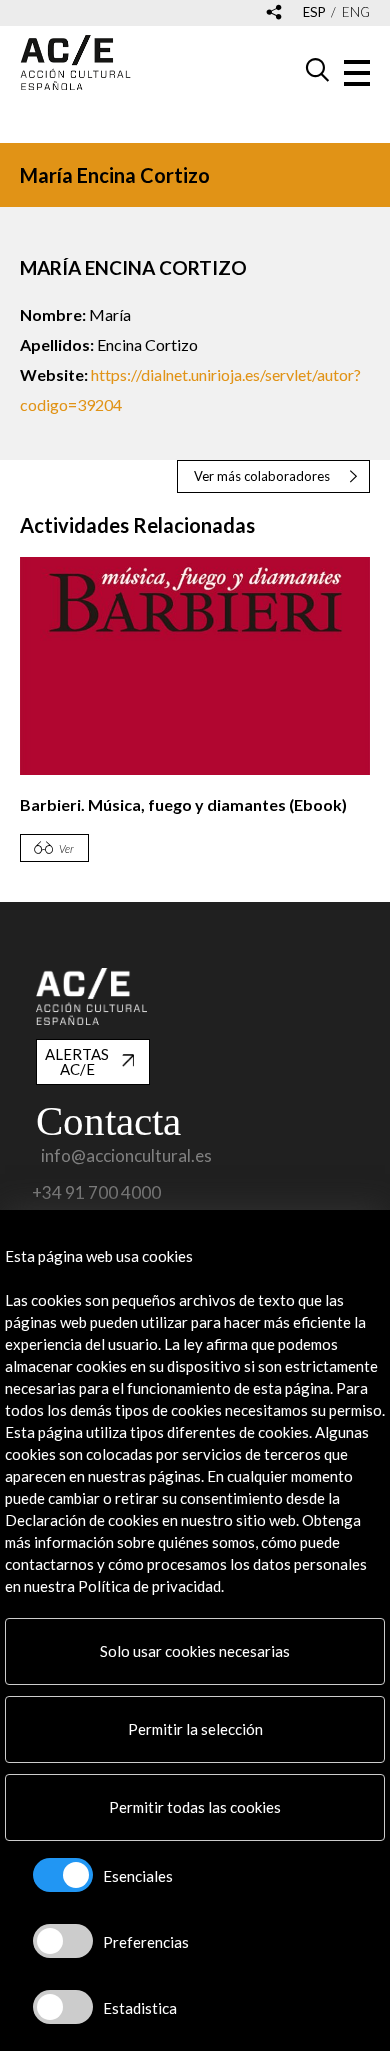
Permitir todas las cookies (195, 1807)
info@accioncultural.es (126, 1156)
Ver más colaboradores (262, 476)
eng (356, 12)
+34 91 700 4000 (96, 1193)
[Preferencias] (63, 1941)
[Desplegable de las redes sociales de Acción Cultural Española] (274, 13)
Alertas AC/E (77, 1061)
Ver (66, 848)
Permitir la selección (195, 1729)
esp (314, 12)
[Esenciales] (63, 1875)
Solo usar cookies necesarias (195, 1651)
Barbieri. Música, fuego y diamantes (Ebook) (183, 804)
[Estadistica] (63, 2007)
